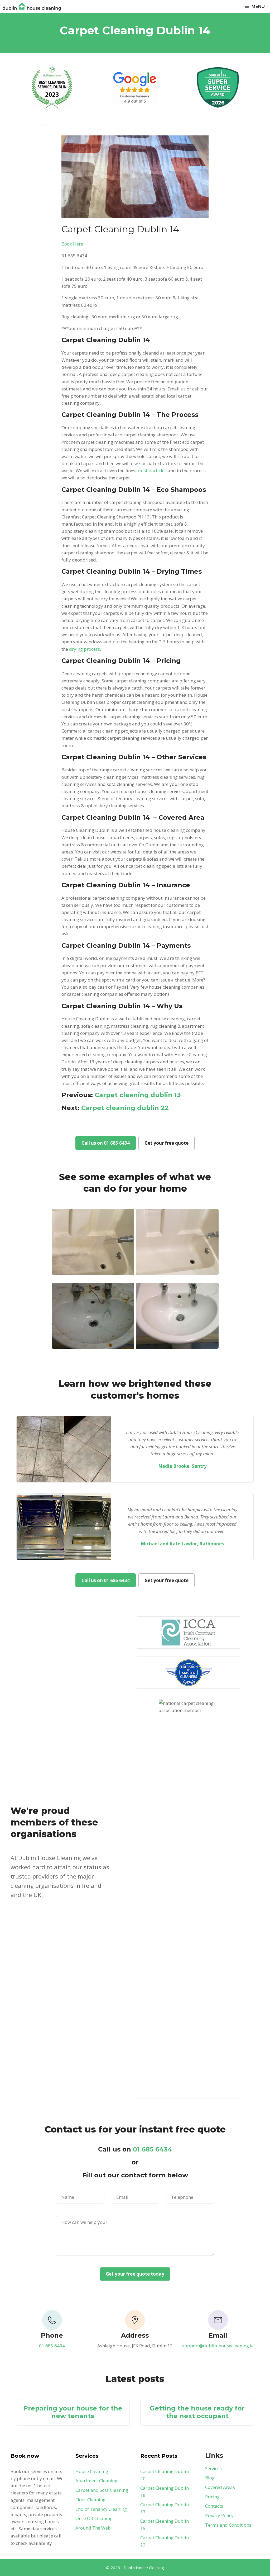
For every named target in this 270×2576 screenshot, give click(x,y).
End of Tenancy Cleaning (101, 2509)
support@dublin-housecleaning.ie (218, 2346)
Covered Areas (220, 2487)
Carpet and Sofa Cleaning (102, 2490)
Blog (210, 2478)
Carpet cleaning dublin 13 (138, 1095)
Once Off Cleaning (94, 2518)
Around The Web (93, 2528)
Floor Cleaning (90, 2500)
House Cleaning (92, 2471)
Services (213, 2468)
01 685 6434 (153, 2149)
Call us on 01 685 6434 (106, 1143)
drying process (85, 649)
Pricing (212, 2497)
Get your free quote (167, 1143)
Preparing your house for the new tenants (73, 2412)
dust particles (152, 471)
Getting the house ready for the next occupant (197, 2412)
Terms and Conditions (228, 2525)
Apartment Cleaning (96, 2481)
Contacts (214, 2506)
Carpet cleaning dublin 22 (125, 1108)
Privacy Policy (219, 2515)
